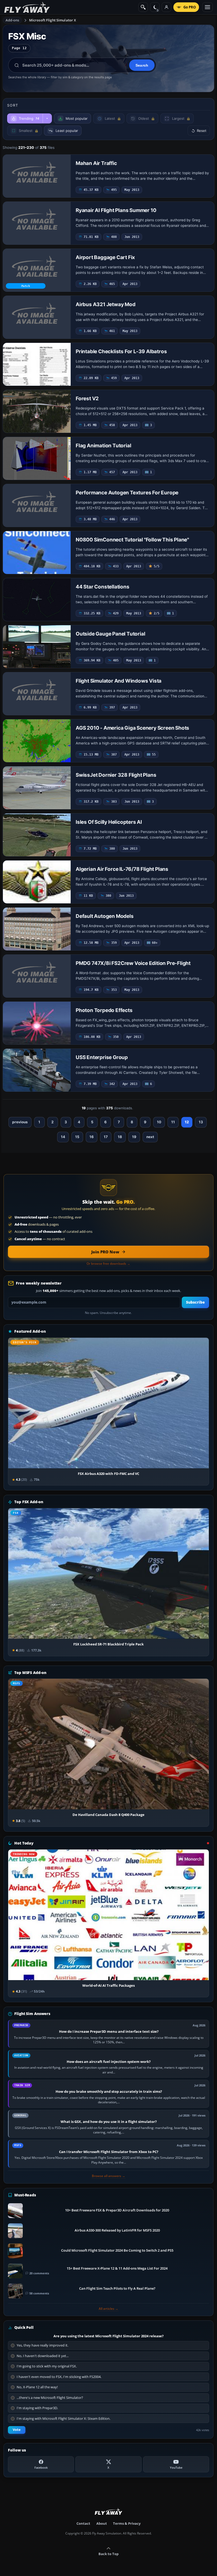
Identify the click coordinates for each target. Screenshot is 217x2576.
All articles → (108, 2309)
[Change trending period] (47, 118)
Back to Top (108, 2554)
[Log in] (166, 7)
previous (20, 1122)
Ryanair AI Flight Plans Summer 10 (116, 210)
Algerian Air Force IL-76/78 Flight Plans (122, 869)
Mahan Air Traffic (96, 163)
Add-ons (12, 20)
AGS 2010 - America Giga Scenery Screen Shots (132, 728)
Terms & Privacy (127, 2523)
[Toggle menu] (207, 7)
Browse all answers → (108, 2176)
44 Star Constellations (103, 587)
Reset (202, 131)
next (150, 1137)
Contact (83, 2523)
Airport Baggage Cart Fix (105, 257)
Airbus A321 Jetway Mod (106, 304)
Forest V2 (87, 399)
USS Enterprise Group (102, 1057)
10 (159, 1122)
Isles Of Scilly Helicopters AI (109, 822)
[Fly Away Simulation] (27, 7)
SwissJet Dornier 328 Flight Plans (116, 775)
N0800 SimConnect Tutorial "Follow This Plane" (132, 540)
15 (77, 1137)
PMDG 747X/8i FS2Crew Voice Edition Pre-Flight (133, 963)
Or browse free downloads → (108, 1264)
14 (63, 1137)
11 (173, 1122)
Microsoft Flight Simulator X (53, 20)
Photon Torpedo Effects (104, 1010)
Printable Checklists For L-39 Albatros (121, 351)
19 (134, 1137)
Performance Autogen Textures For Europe (127, 493)
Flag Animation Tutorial (103, 446)
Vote (17, 2430)
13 (201, 1122)
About (102, 2523)
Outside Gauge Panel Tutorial (110, 634)
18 (120, 1137)
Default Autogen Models (105, 916)
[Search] (143, 7)
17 (106, 1137)
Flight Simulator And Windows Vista (119, 681)
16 (92, 1137)
